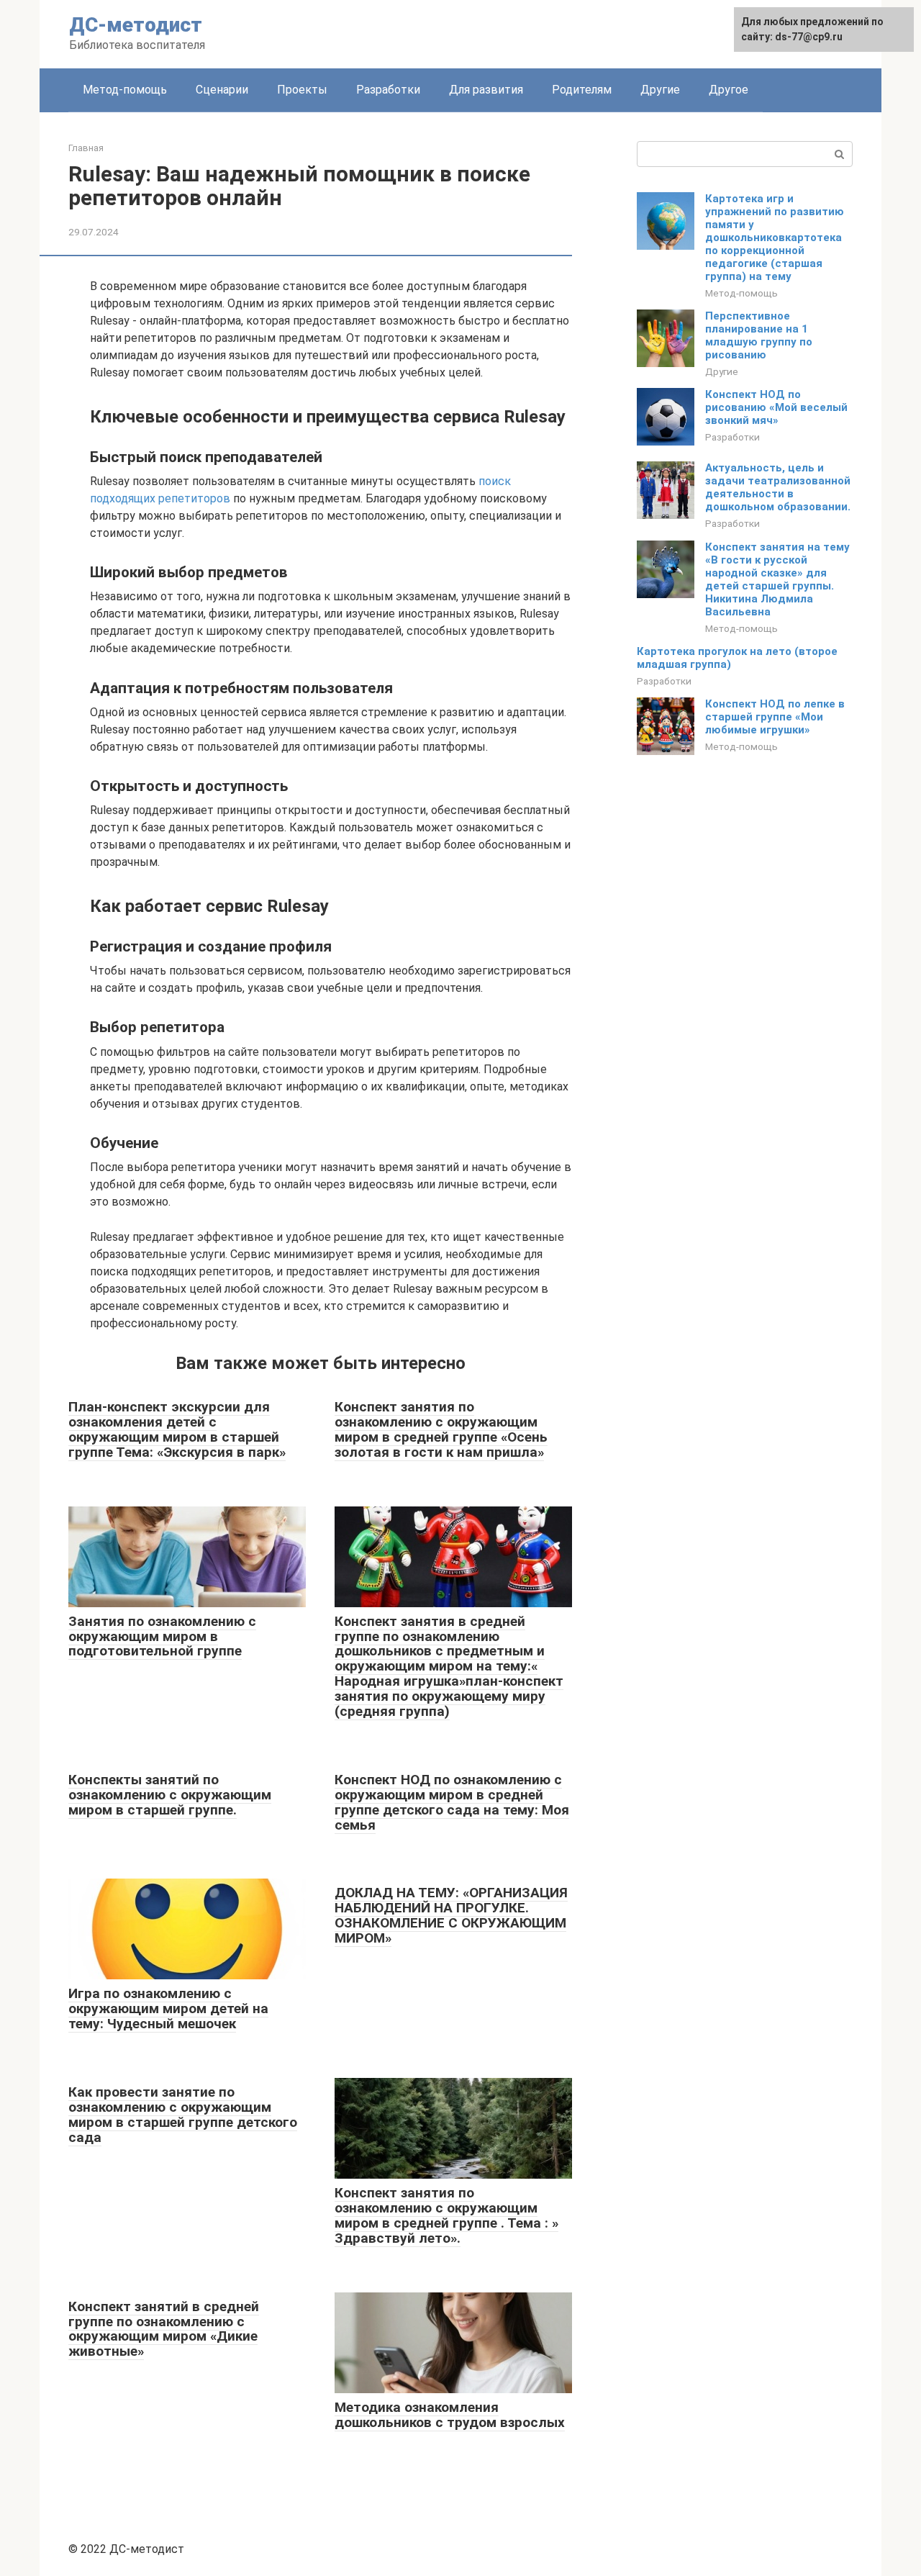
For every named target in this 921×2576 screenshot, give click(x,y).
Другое (729, 90)
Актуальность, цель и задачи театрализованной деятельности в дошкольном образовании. (778, 487)
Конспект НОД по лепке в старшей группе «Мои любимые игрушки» (775, 717)
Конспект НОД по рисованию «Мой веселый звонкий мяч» (776, 407)
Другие (660, 90)
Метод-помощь (125, 90)
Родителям (582, 90)
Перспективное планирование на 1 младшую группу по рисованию (759, 335)
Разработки (388, 90)
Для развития (486, 90)
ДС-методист (136, 25)
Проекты (302, 90)
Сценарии (222, 90)
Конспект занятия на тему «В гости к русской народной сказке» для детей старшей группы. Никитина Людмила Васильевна (777, 579)
